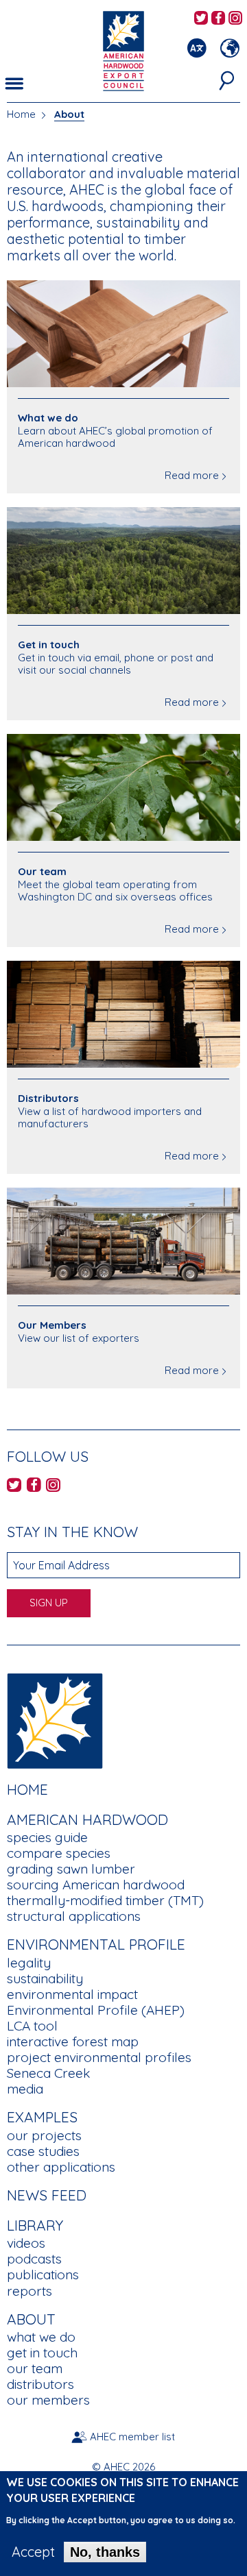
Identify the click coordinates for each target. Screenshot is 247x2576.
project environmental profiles (99, 2057)
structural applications (74, 1916)
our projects (44, 2135)
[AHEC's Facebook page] (218, 19)
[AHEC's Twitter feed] (201, 19)
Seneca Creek (48, 2073)
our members (48, 2400)
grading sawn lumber (71, 1869)
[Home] (55, 1719)
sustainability (45, 1978)
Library (35, 2225)
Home (21, 114)
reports (30, 2291)
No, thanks (105, 2552)
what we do (41, 2337)
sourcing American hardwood (96, 1885)
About (69, 114)
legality (29, 1963)
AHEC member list (132, 2437)
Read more (192, 475)
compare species (59, 1853)
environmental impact (72, 1994)
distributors (40, 2384)
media (25, 2089)
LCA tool (32, 2026)
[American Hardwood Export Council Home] (123, 50)
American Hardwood (87, 1819)
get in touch (42, 2353)
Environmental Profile (96, 1944)
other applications (61, 2167)
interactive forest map (73, 2041)
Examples (42, 2117)
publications (43, 2274)
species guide (47, 1837)
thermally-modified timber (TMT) (105, 1900)
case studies (43, 2151)
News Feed (47, 2195)
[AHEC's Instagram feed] (235, 19)
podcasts (34, 2259)
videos (26, 2243)
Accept (33, 2552)
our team (35, 2368)
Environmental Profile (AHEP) (96, 2010)
